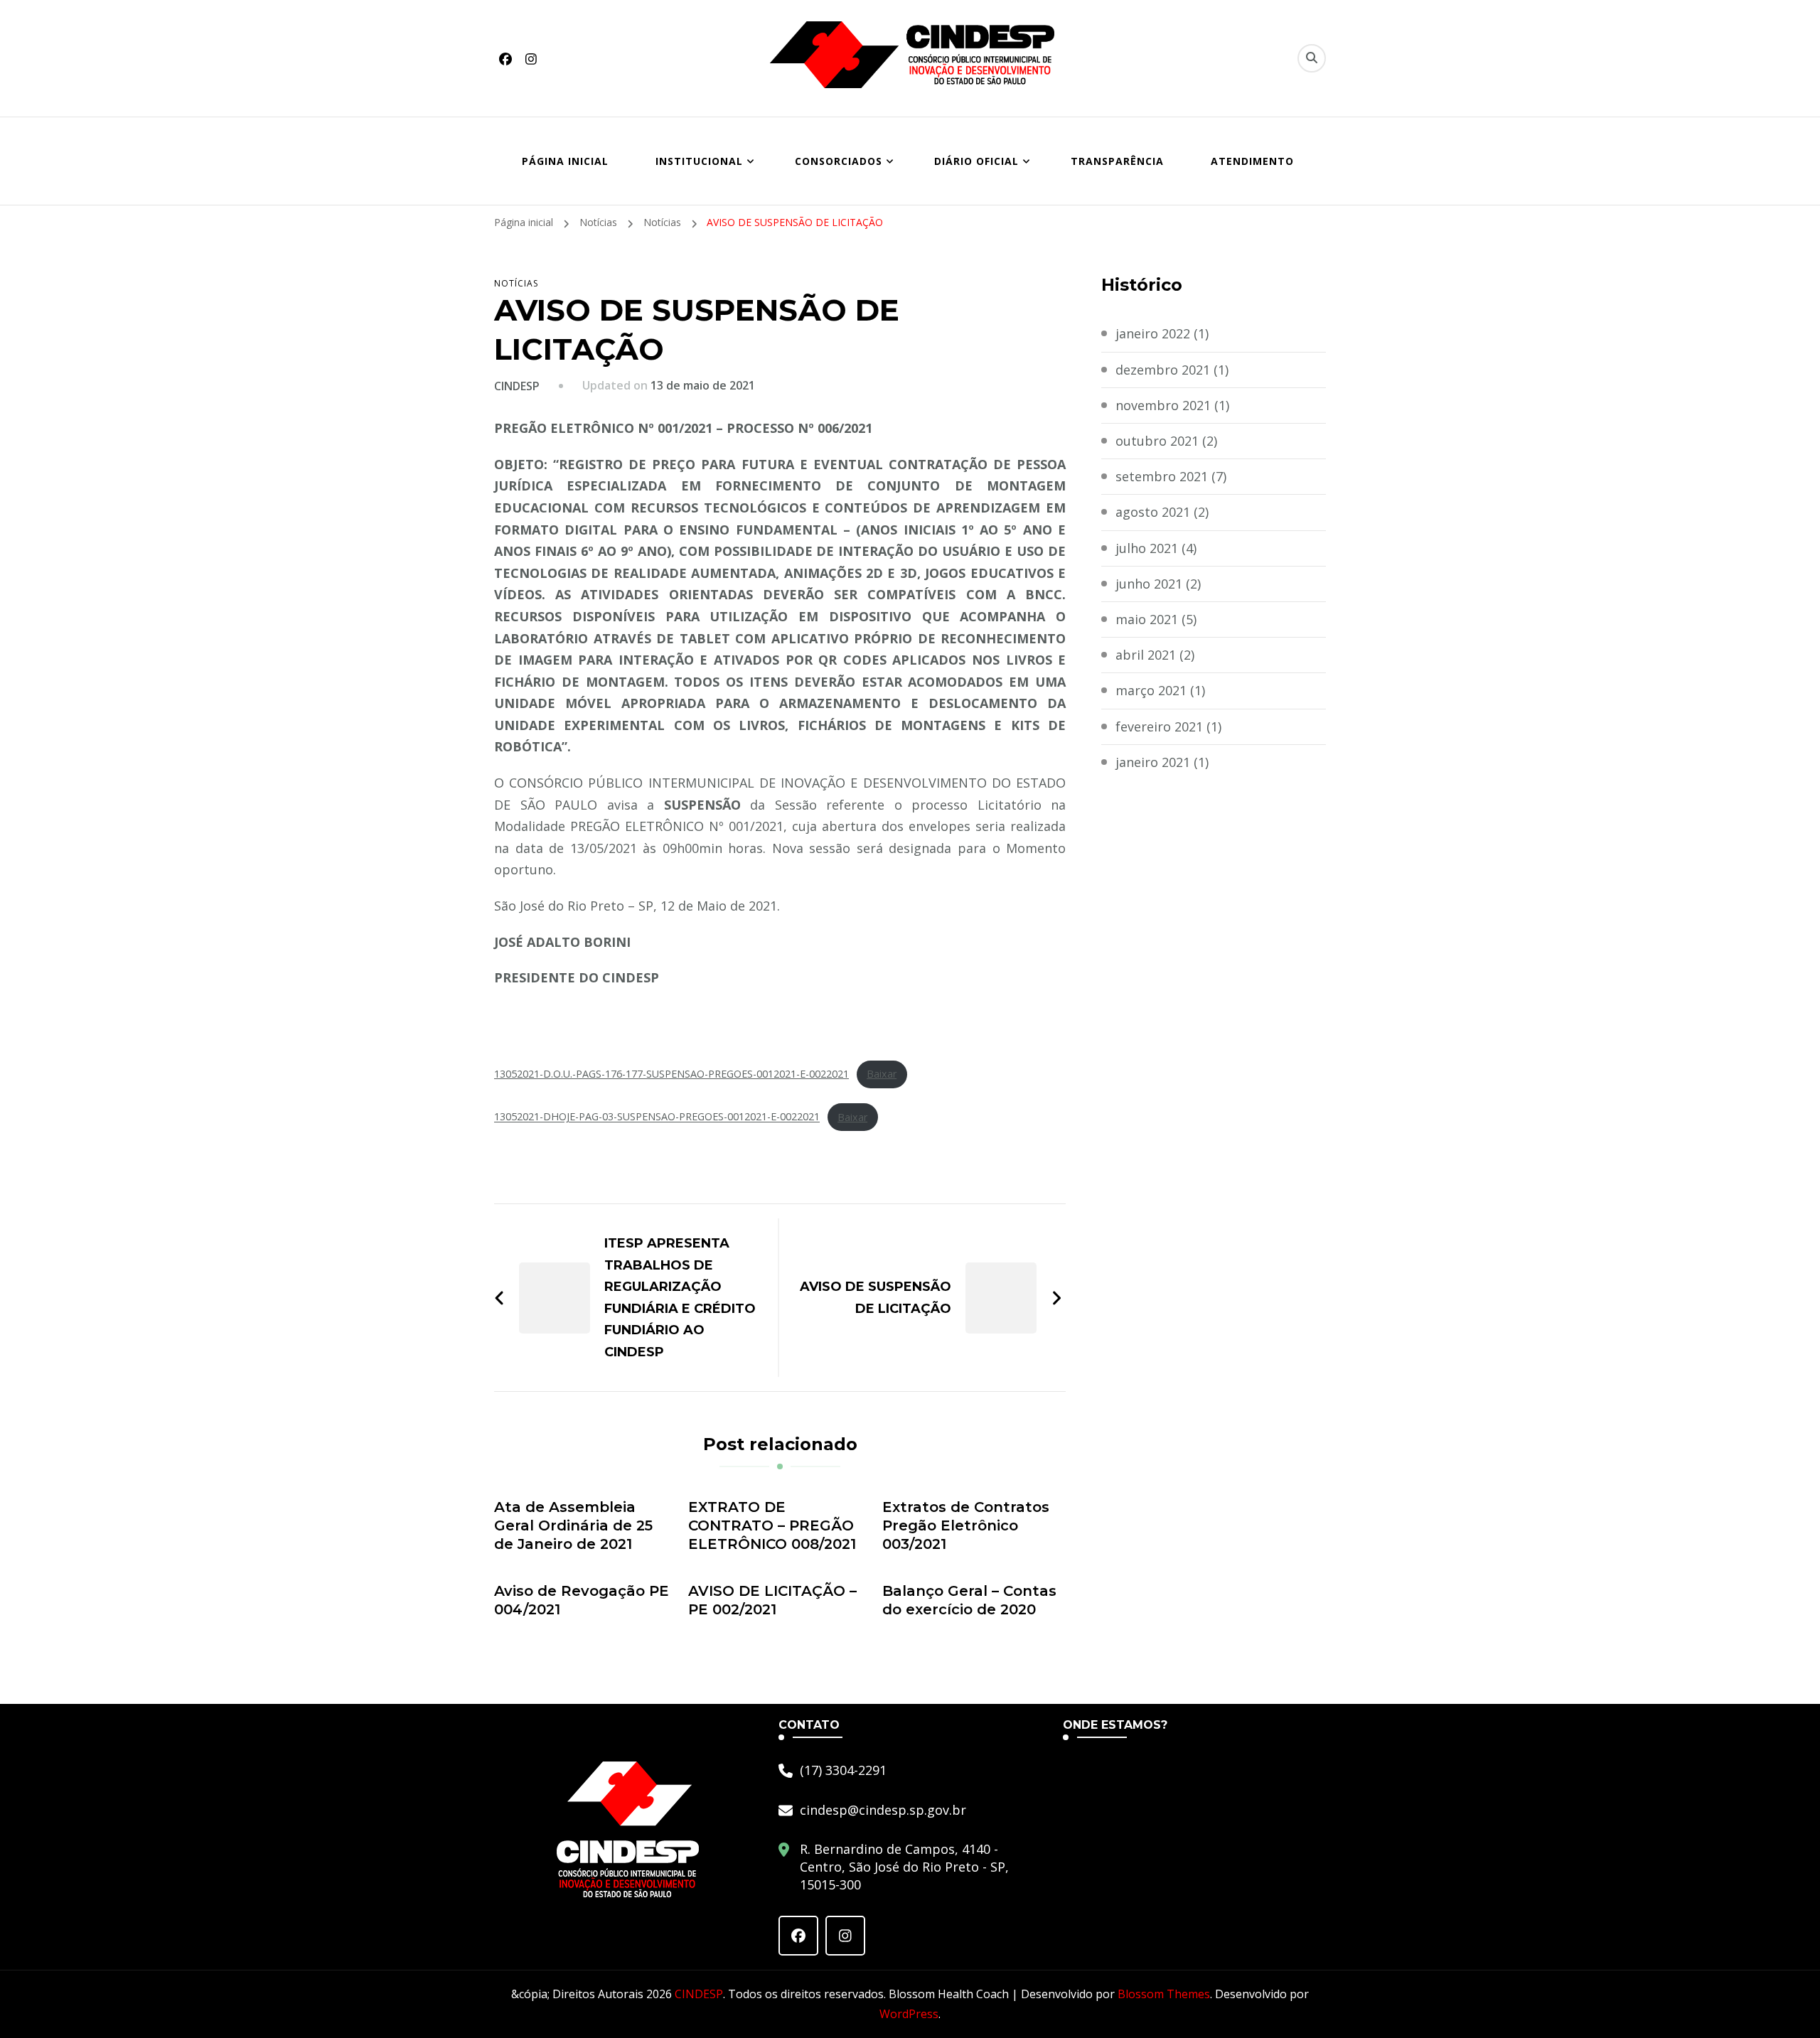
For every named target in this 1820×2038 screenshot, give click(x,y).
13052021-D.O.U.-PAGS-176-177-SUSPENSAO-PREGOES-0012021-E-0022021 (671, 1074)
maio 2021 (1147, 619)
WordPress (909, 2014)
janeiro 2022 (1153, 333)
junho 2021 (1149, 584)
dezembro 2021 (1163, 370)
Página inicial (565, 161)
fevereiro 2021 (1159, 726)
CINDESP (517, 386)
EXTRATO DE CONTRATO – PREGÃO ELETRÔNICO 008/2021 (772, 1525)
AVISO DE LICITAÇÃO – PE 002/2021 (772, 1600)
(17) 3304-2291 (843, 1770)
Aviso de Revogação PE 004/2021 (582, 1600)
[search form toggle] (1312, 58)
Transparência (1117, 161)
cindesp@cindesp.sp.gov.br (883, 1810)
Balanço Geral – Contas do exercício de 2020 (969, 1600)
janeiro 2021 (1153, 762)
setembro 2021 (1162, 476)
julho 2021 (1147, 548)
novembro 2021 (1163, 405)
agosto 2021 (1153, 512)
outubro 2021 (1157, 441)
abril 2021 (1146, 655)
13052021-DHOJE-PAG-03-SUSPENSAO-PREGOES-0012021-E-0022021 (657, 1117)
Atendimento (1252, 161)
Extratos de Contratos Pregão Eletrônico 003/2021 (966, 1525)
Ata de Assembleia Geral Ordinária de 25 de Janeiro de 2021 (573, 1525)
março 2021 (1151, 690)
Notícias (516, 283)
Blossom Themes (1164, 1994)
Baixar (882, 1074)
